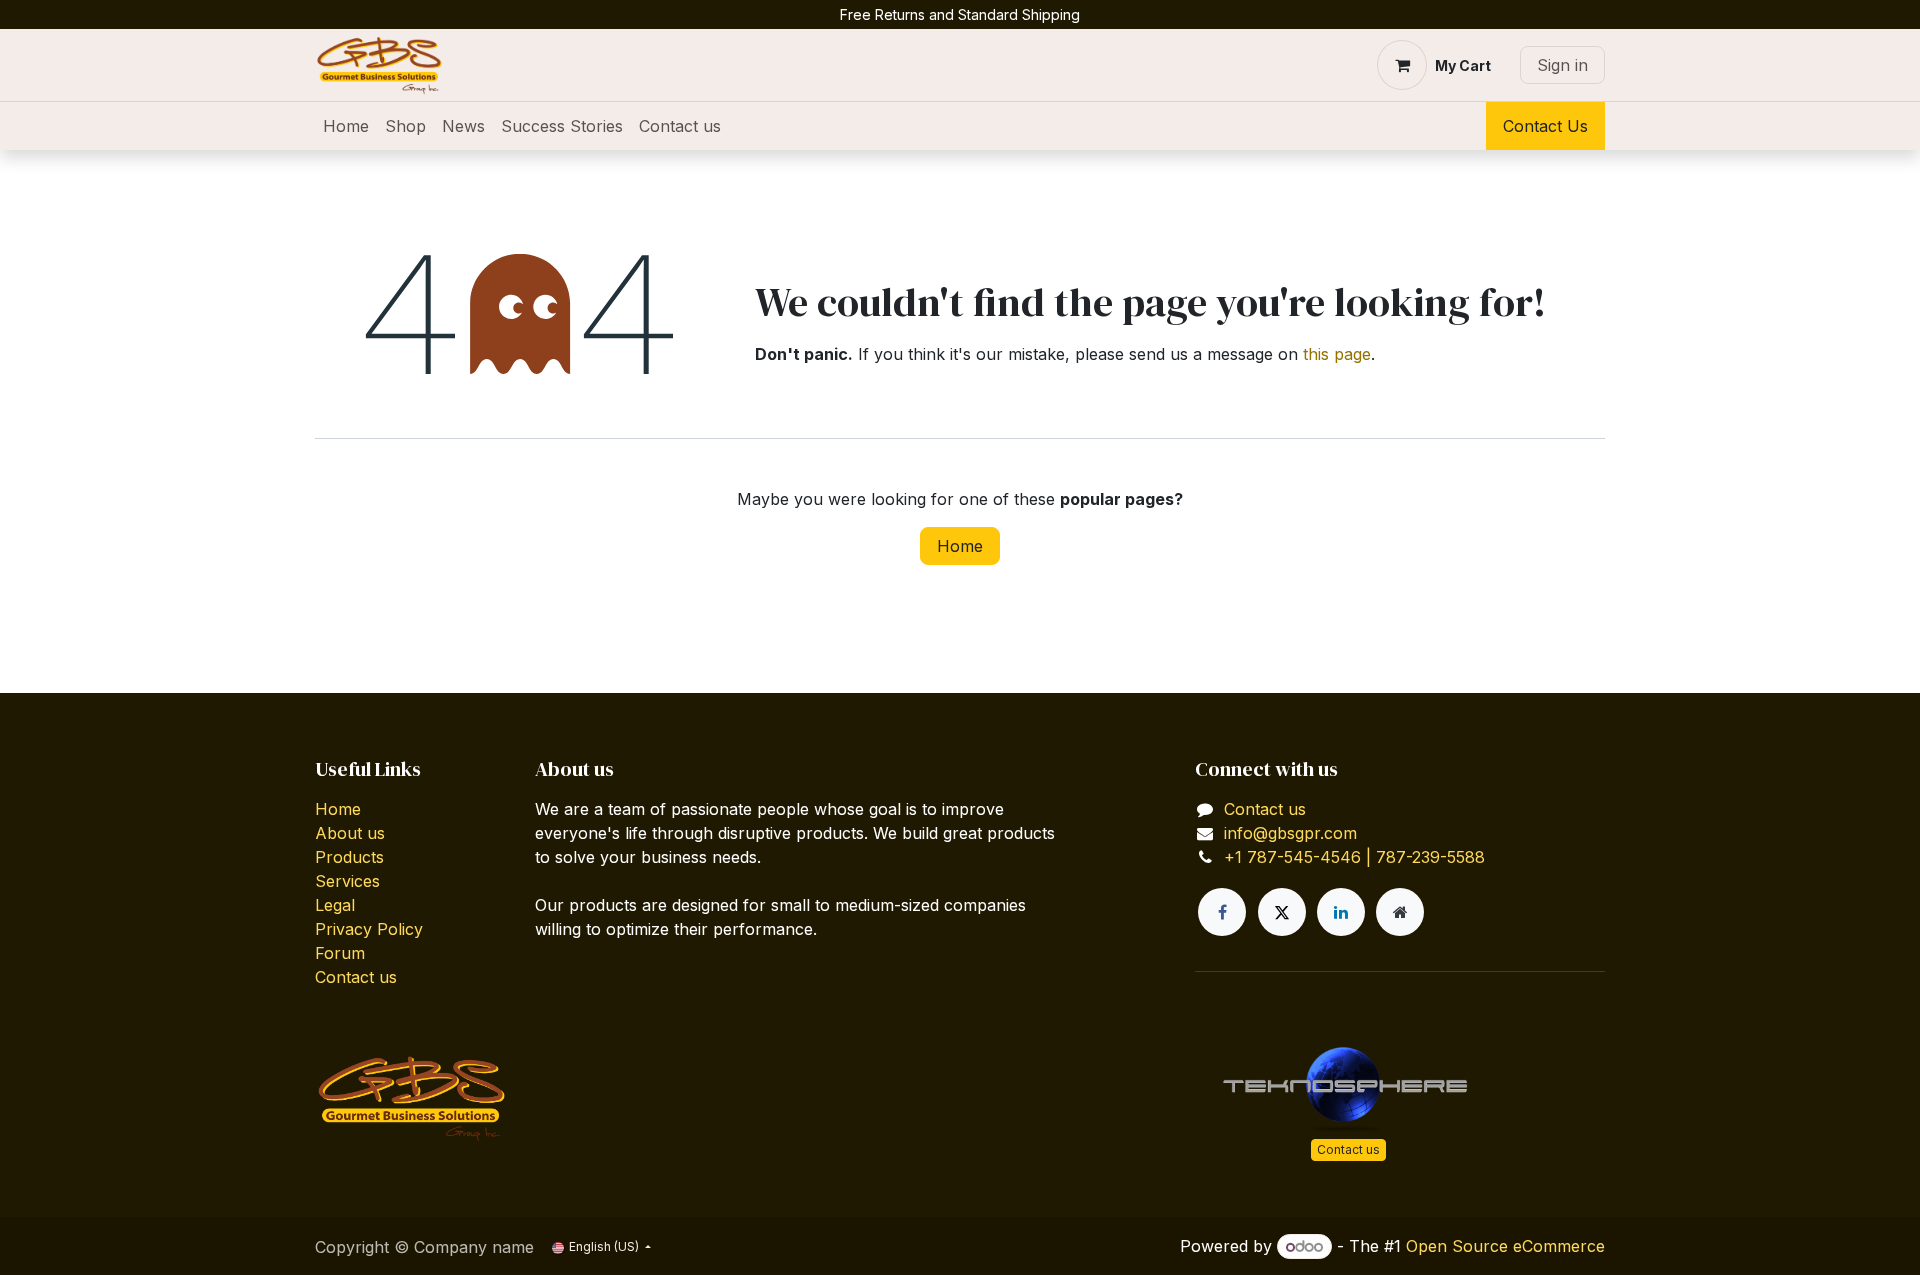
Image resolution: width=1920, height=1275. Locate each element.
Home (960, 546)
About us (350, 833)
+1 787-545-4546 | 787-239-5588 (1354, 857)
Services (347, 881)
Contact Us (1545, 126)
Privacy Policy (369, 929)
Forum (340, 953)
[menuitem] (346, 126)
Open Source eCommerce (1505, 1246)
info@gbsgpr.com (1290, 833)
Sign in (1562, 65)
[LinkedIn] (1341, 912)
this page (1337, 354)
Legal (335, 905)
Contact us (356, 977)
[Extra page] (1400, 912)
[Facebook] (1222, 912)
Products (349, 857)
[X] (1282, 912)
